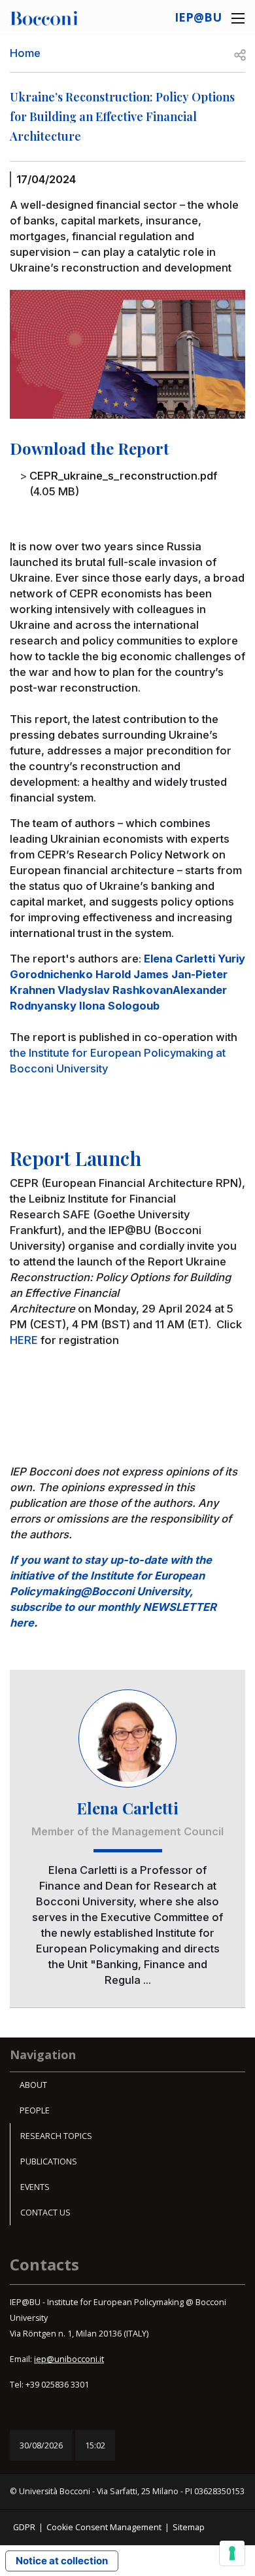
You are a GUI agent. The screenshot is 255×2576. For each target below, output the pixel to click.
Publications (49, 2161)
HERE (24, 1340)
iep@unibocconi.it (69, 2359)
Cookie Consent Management (104, 2527)
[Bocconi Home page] (44, 17)
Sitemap (189, 2527)
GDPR (24, 2527)
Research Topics (56, 2136)
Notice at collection (62, 2561)
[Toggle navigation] (238, 18)
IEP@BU (198, 17)
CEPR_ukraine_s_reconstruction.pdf (123, 476)
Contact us (45, 2213)
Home (25, 53)
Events (35, 2187)
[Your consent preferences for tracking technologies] (232, 2553)
